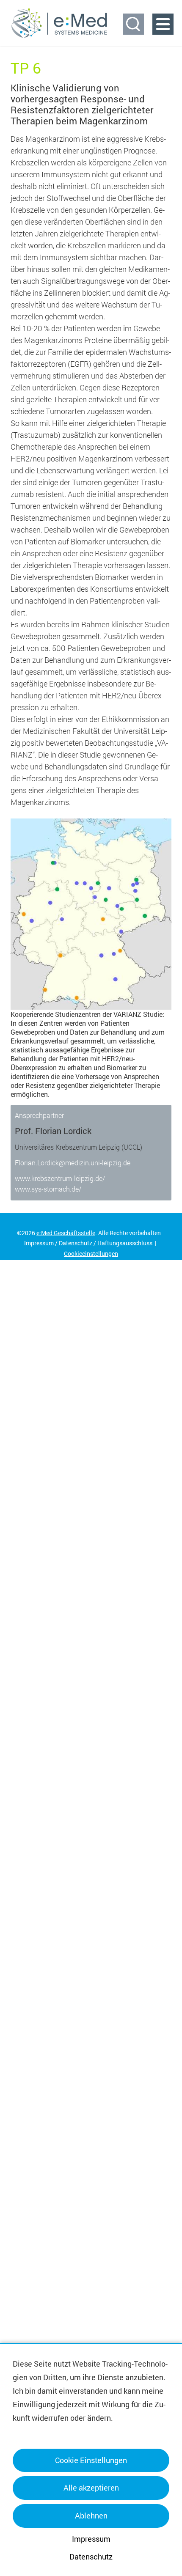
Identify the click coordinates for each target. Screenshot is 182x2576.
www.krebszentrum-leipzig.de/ (60, 1178)
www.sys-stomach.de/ (48, 1189)
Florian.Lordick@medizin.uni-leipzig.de (73, 1163)
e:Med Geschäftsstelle (66, 1233)
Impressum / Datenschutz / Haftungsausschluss (88, 1243)
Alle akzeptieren (91, 2488)
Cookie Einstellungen (91, 2460)
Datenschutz (91, 2557)
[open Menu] (163, 24)
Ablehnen (91, 2516)
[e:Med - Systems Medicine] (59, 23)
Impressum (91, 2539)
